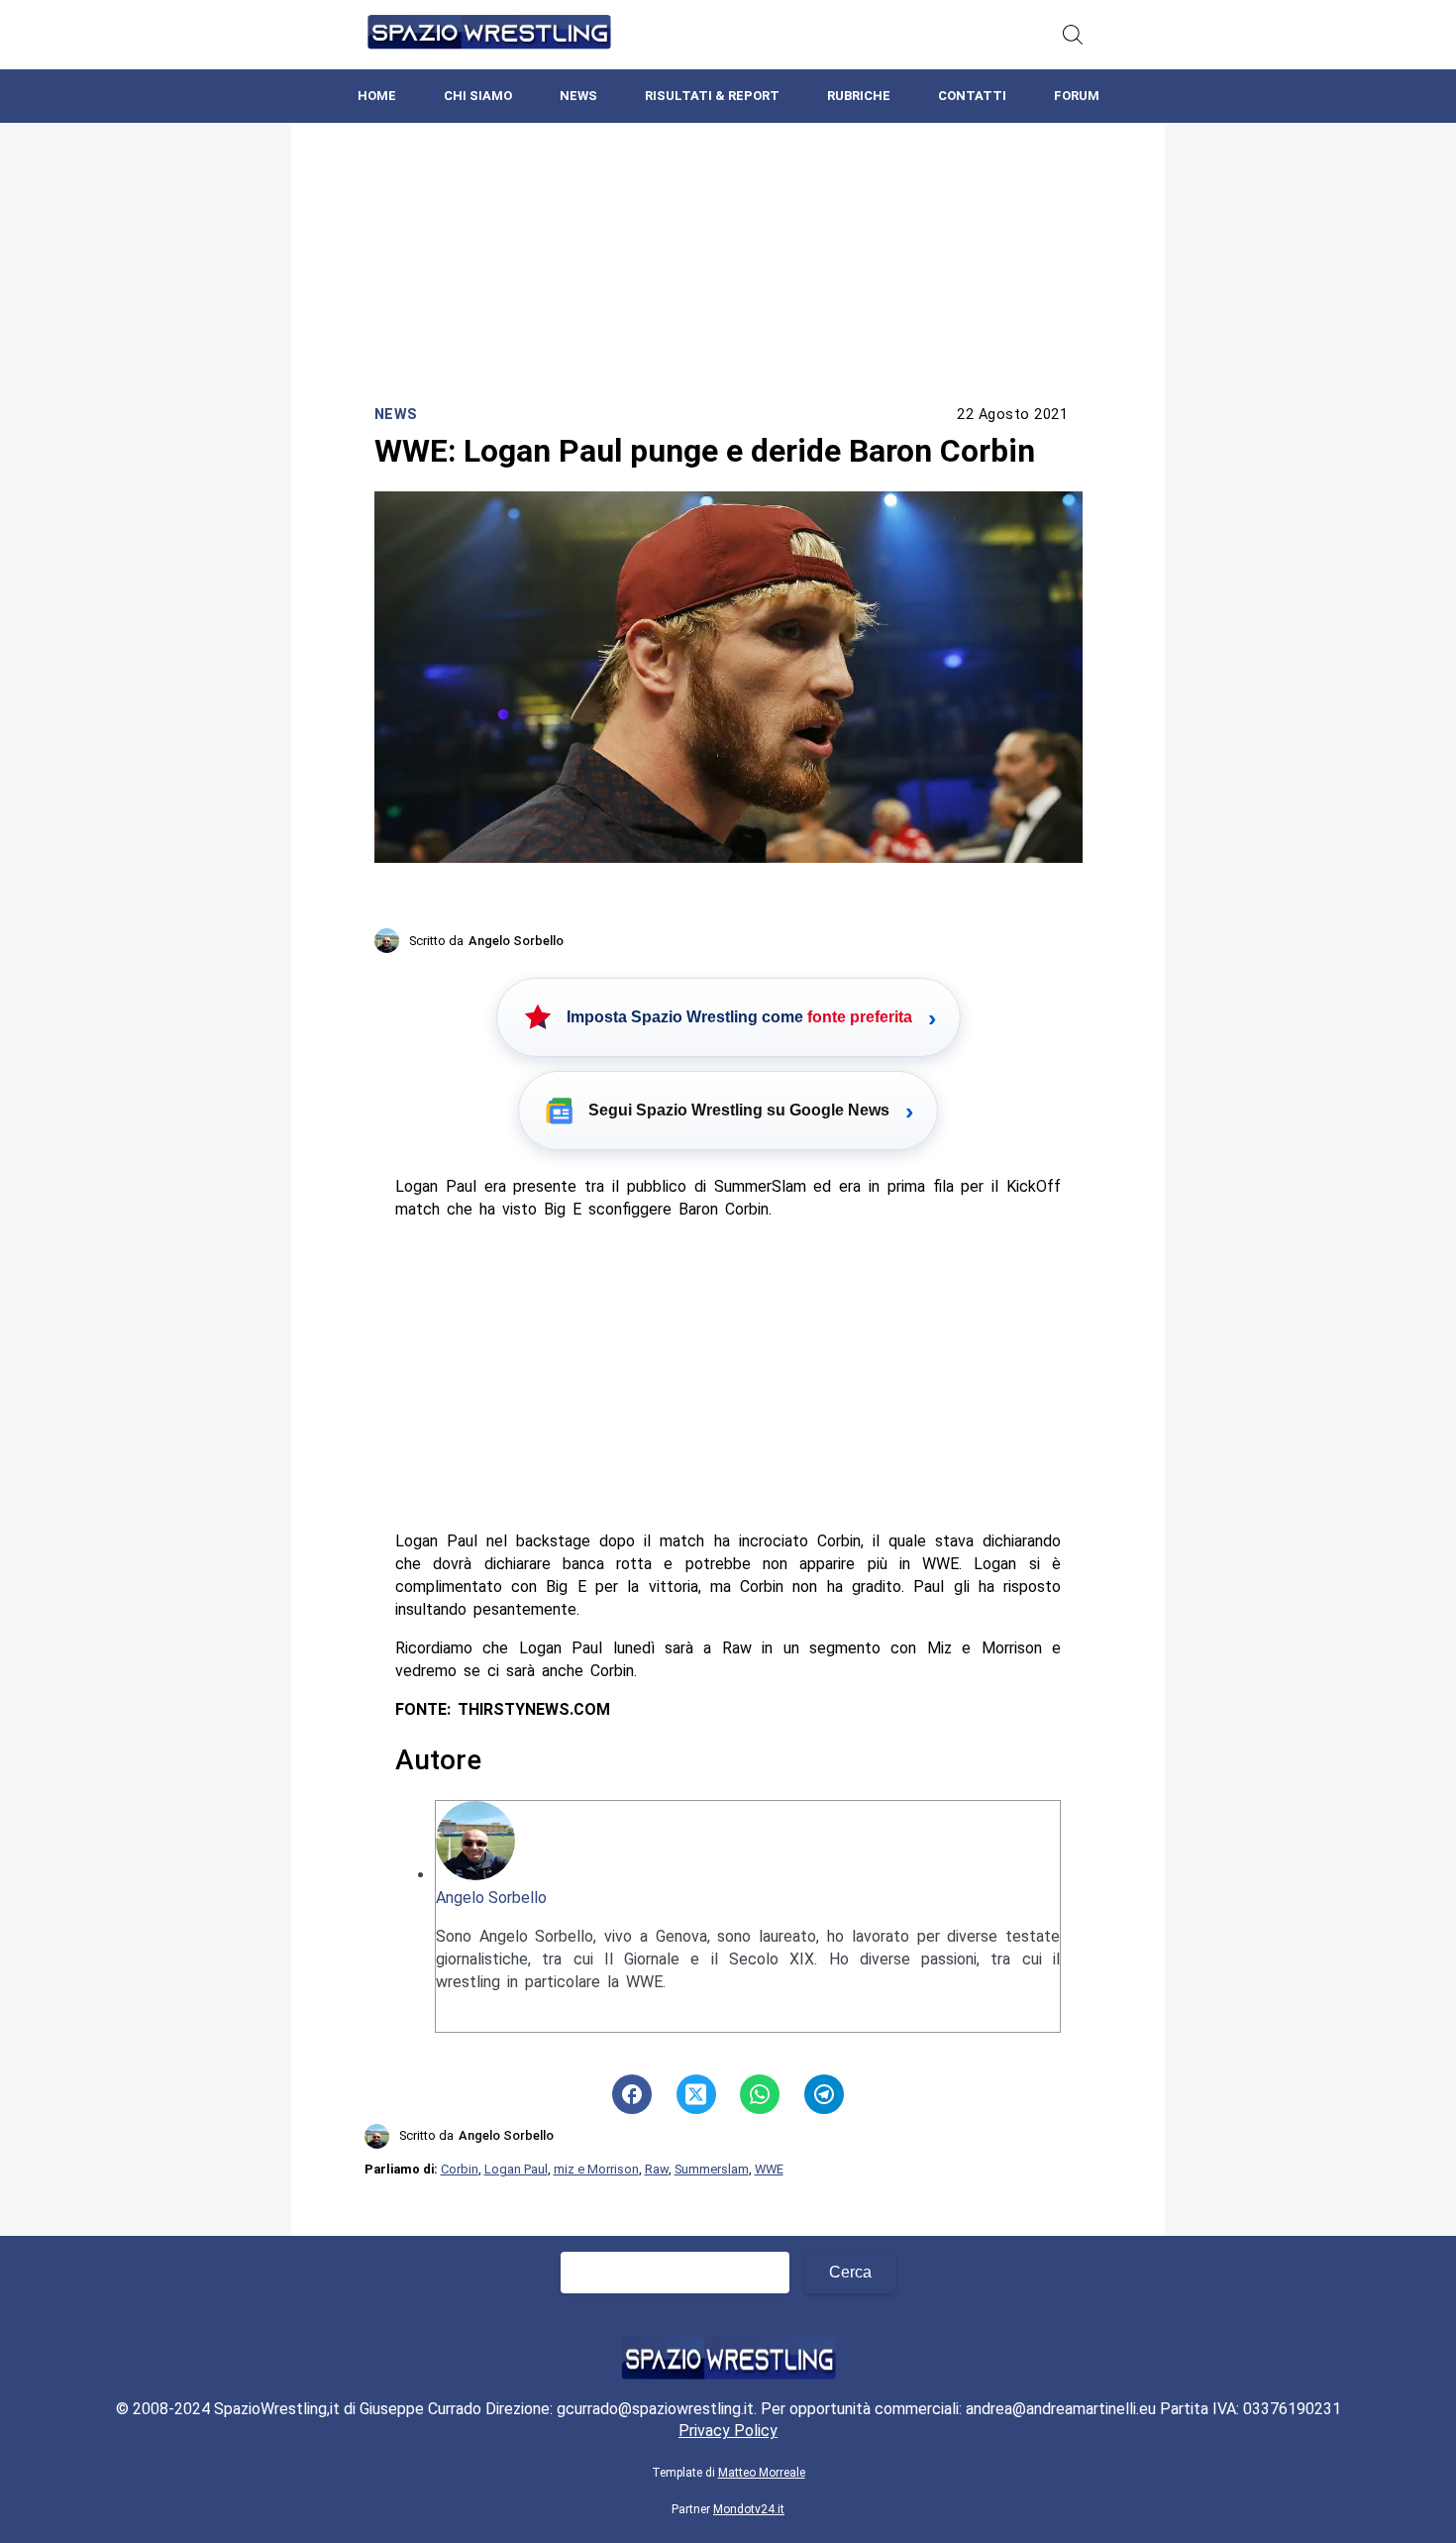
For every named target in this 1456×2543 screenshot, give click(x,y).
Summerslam (712, 2169)
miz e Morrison (596, 2169)
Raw (657, 2169)
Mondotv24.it (749, 2509)
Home (377, 96)
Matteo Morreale (762, 2473)
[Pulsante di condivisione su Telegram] (824, 2094)
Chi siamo (478, 96)
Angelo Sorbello (491, 1898)
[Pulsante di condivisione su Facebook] (632, 2094)
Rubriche (859, 96)
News (578, 96)
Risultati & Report (712, 96)
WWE (769, 2169)
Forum (1077, 96)
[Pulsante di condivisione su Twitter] (696, 2094)
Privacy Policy (728, 2431)
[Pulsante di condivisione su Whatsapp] (760, 2094)
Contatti (972, 96)
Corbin (460, 2169)
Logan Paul (516, 2169)
